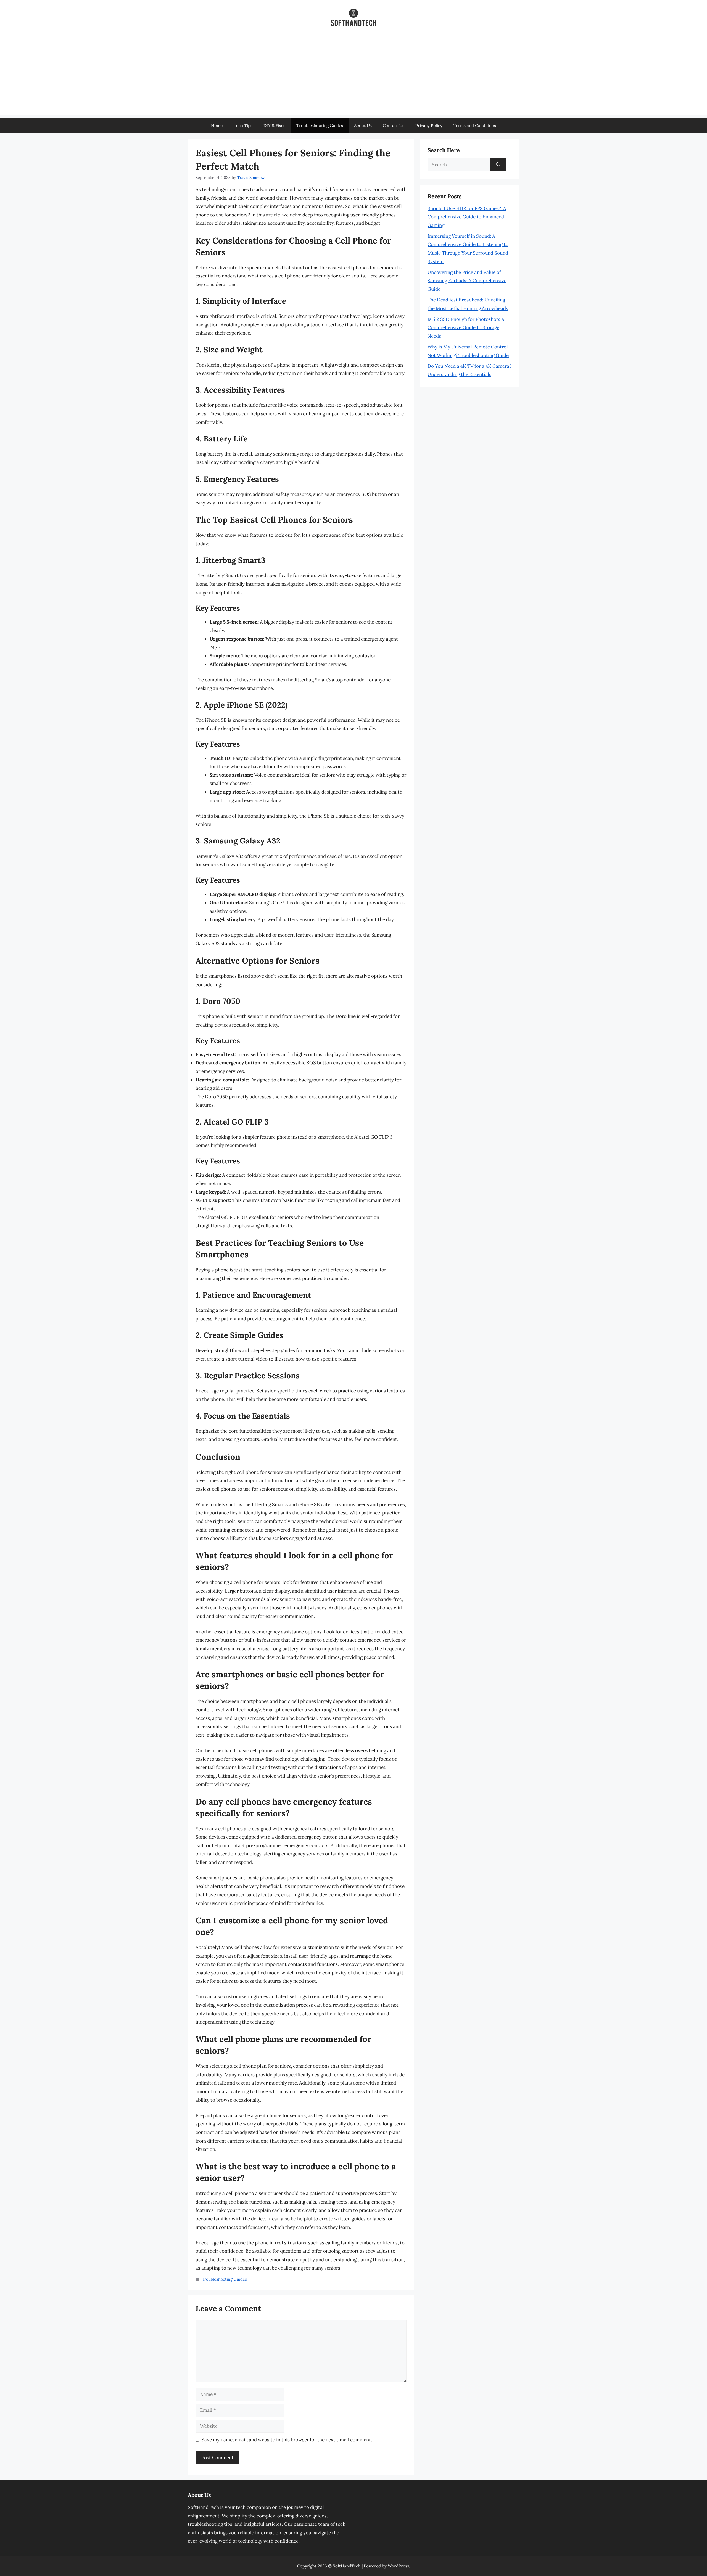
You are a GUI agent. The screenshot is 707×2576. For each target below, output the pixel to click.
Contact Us (394, 125)
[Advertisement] (353, 77)
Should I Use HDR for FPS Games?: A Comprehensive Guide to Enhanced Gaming (467, 217)
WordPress (398, 2566)
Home (217, 125)
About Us (363, 125)
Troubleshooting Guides (320, 125)
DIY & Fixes (274, 125)
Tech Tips (243, 125)
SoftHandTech (347, 2566)
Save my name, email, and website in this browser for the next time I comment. (287, 2440)
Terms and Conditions (475, 125)
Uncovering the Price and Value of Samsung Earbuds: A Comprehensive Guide (467, 281)
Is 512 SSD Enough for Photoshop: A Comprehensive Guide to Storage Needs (466, 328)
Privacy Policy (429, 125)
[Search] (498, 165)
